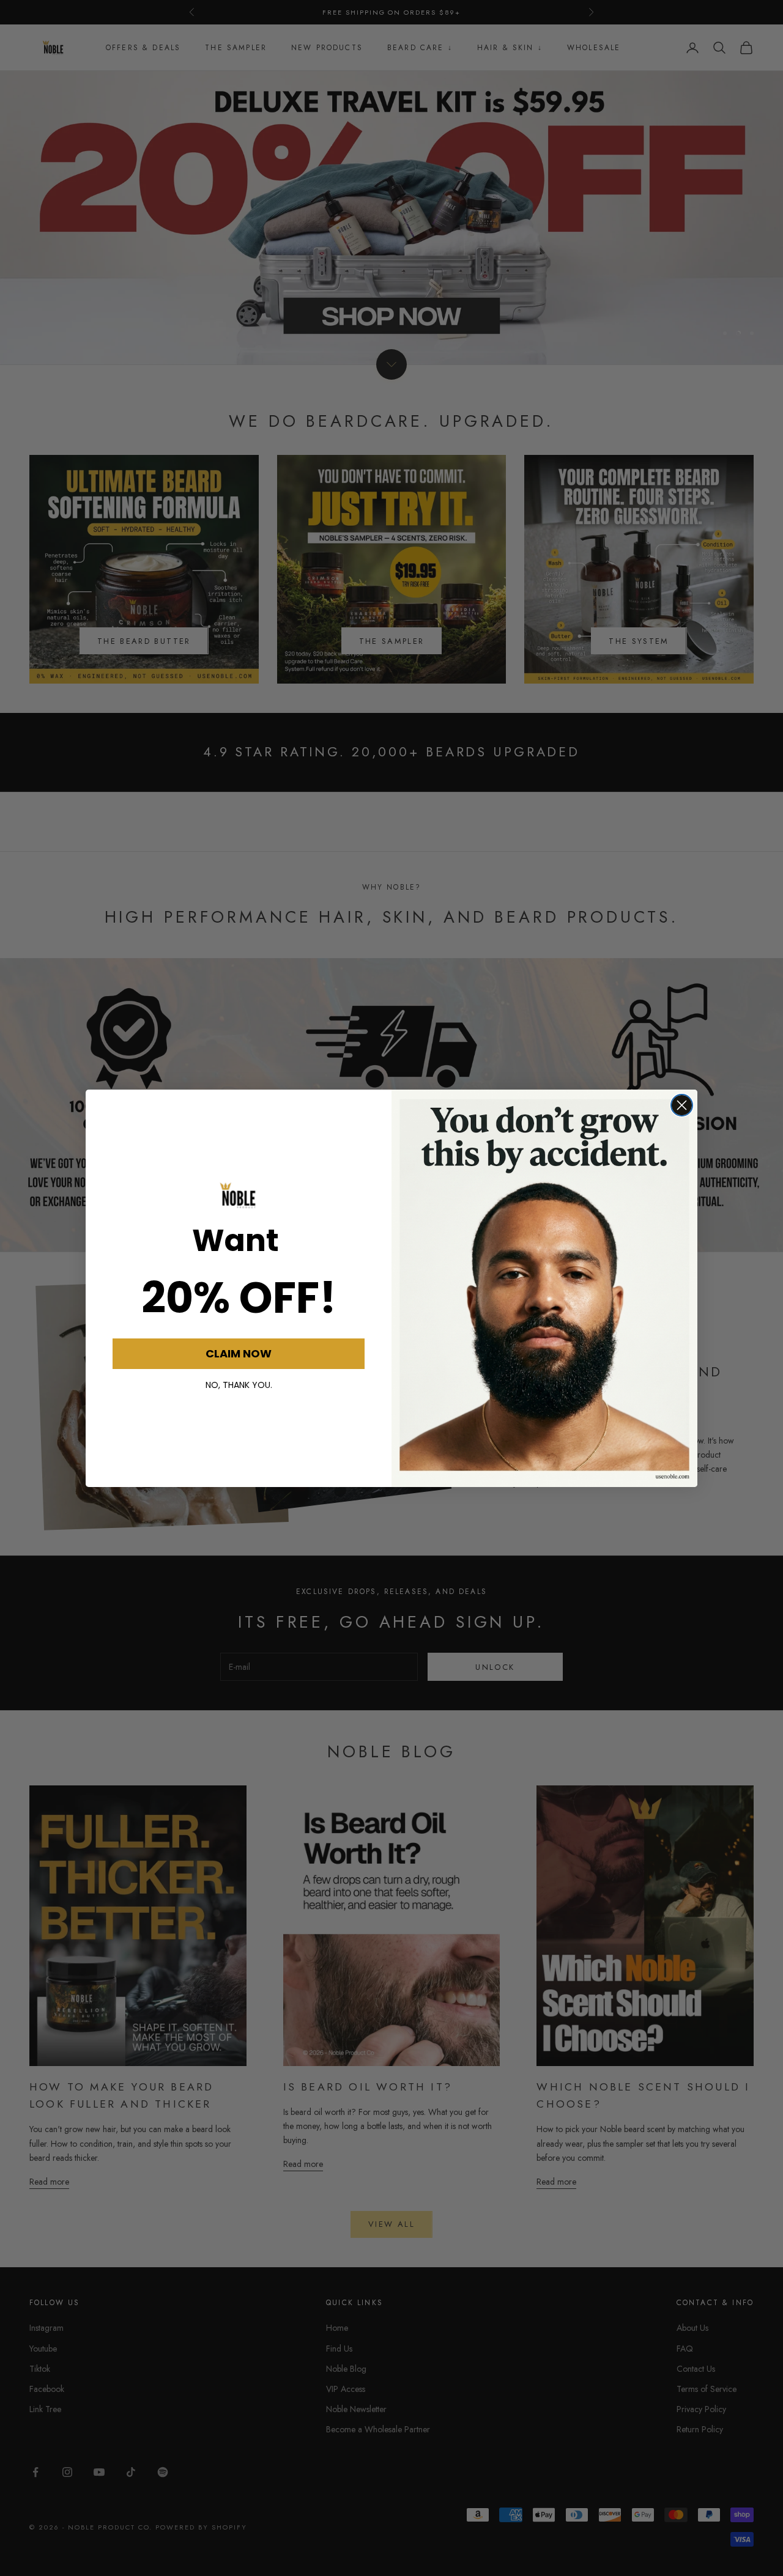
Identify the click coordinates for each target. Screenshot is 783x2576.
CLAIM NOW (239, 1353)
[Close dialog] (682, 1105)
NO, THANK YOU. (239, 1385)
